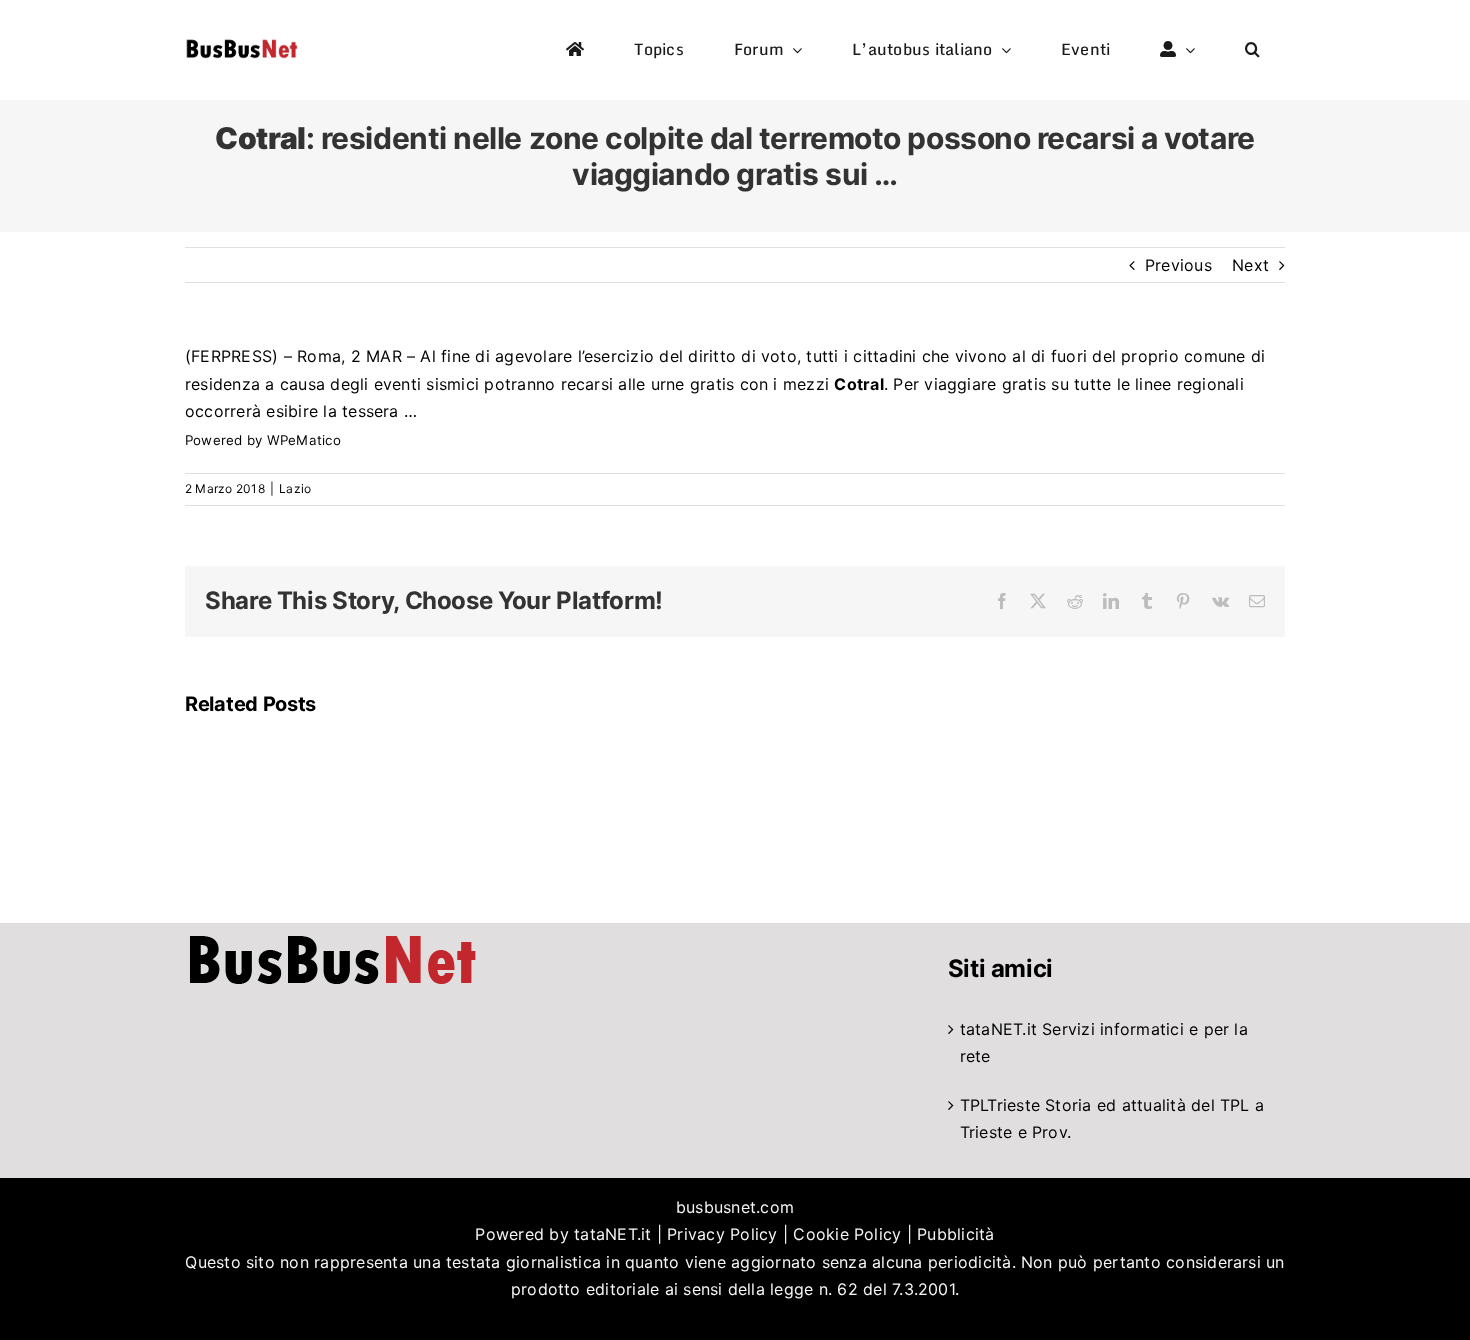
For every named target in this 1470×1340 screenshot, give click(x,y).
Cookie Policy (847, 1234)
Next (1250, 265)
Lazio (295, 488)
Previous (1178, 265)
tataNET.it (998, 1029)
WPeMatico (304, 440)
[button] (1252, 50)
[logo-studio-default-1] (241, 43)
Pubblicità (955, 1234)
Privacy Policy (722, 1234)
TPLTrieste (1000, 1105)
